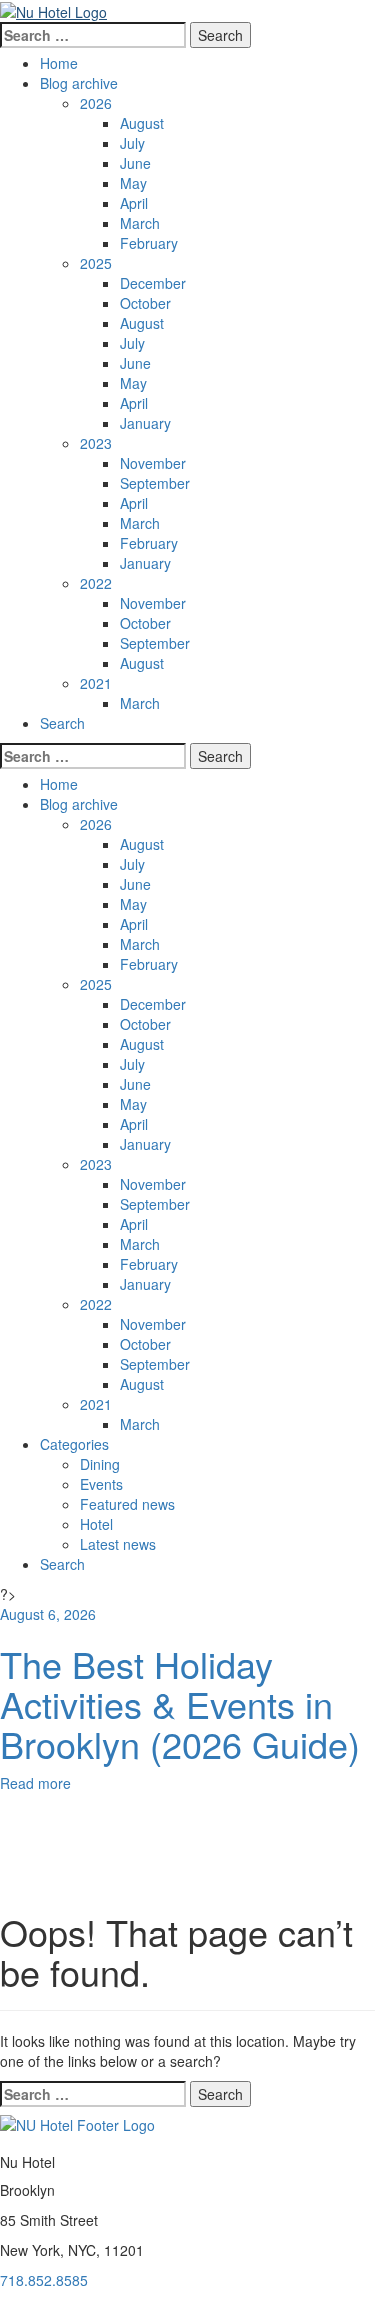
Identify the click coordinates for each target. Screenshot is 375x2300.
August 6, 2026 (48, 1614)
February (149, 243)
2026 (96, 103)
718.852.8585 (44, 2280)
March (140, 223)
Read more (35, 1783)
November (153, 463)
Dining (100, 1464)
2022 (96, 583)
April (134, 203)
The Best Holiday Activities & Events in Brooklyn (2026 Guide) (180, 1703)
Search (62, 723)
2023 (96, 443)
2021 (96, 683)
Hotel (96, 1524)
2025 (96, 263)
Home (59, 63)
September (155, 483)
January (145, 423)
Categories (74, 1444)
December (153, 283)
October (145, 303)
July (132, 143)
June (135, 163)
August (142, 123)
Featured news (127, 1504)
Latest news (118, 1544)
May (133, 183)
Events (101, 1484)
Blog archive (79, 83)
